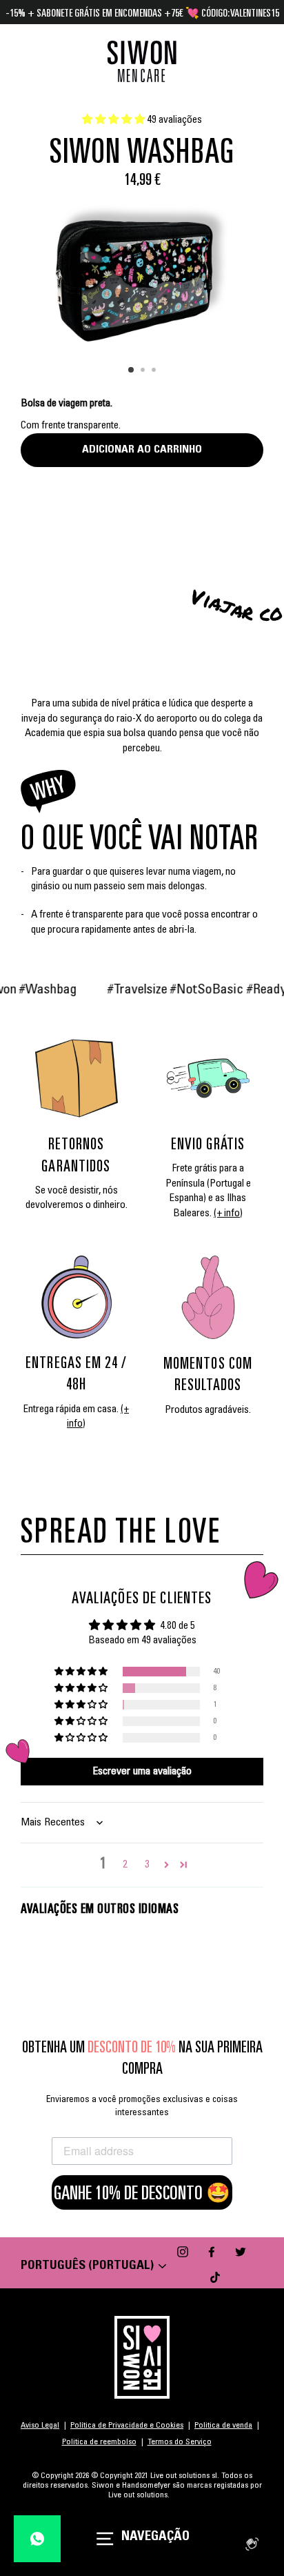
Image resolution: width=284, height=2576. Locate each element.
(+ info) (228, 1214)
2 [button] (144, 371)
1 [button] (132, 370)
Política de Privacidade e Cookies (127, 2426)
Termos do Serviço (180, 2442)
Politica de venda (223, 2426)
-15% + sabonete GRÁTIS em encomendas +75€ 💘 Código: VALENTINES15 (142, 12)
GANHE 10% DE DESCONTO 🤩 (142, 2192)
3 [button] (155, 371)
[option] (142, 273)
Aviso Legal (40, 2426)
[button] (114, 120)
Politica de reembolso (99, 2442)
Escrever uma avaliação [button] (142, 1772)
